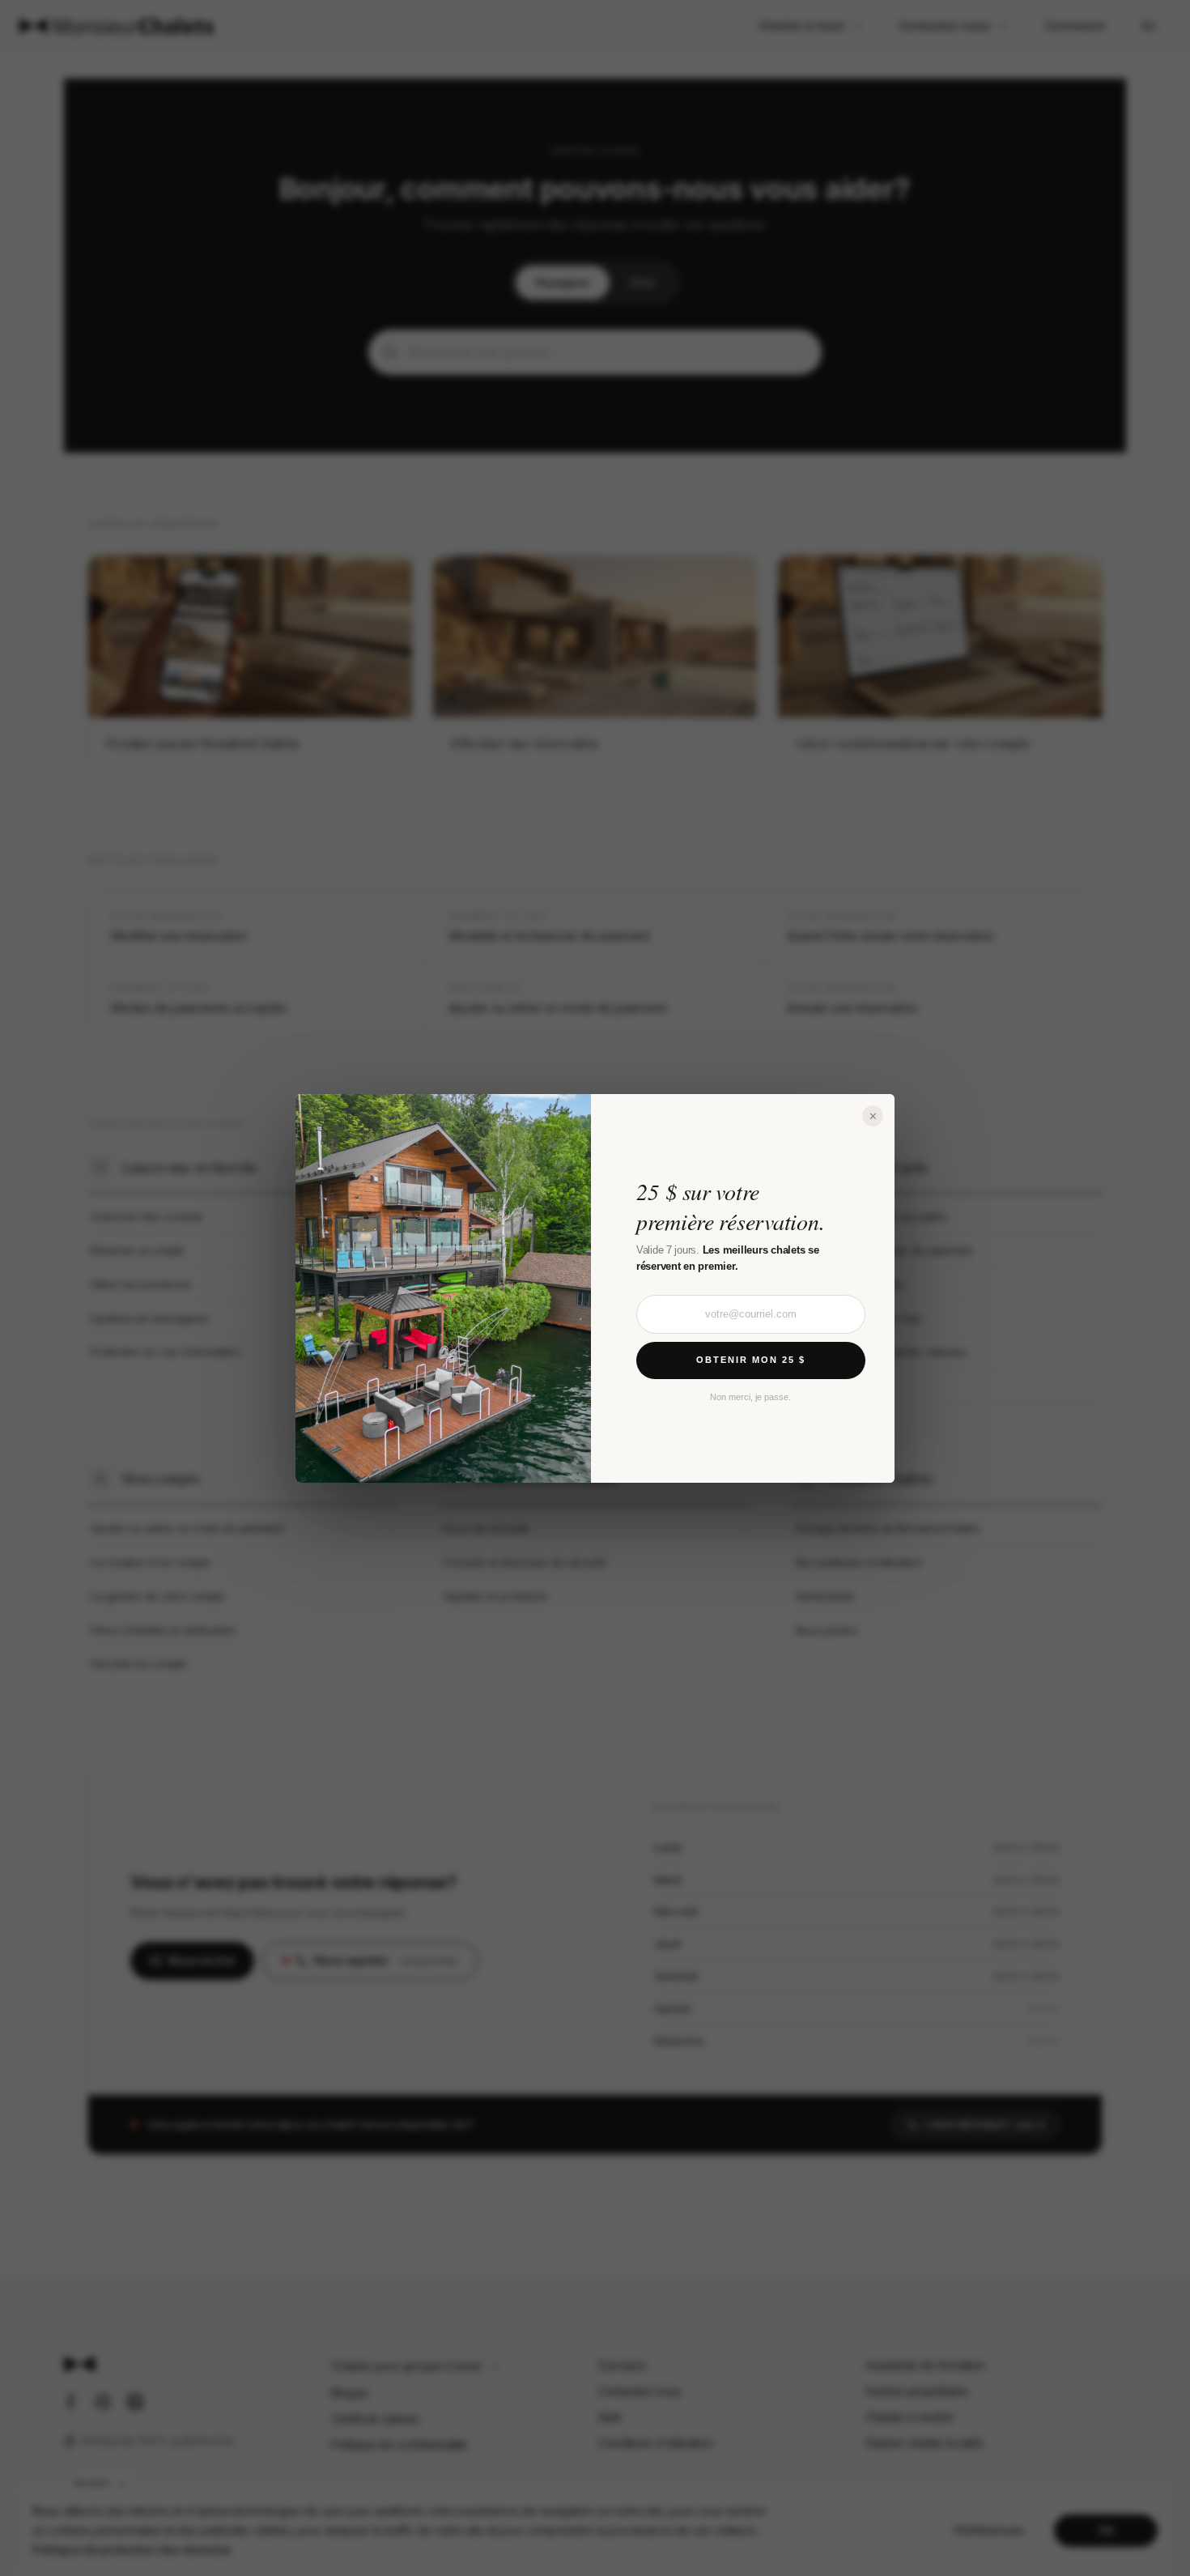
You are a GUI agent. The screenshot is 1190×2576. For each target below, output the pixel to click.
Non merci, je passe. (750, 1396)
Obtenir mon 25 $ (751, 1360)
